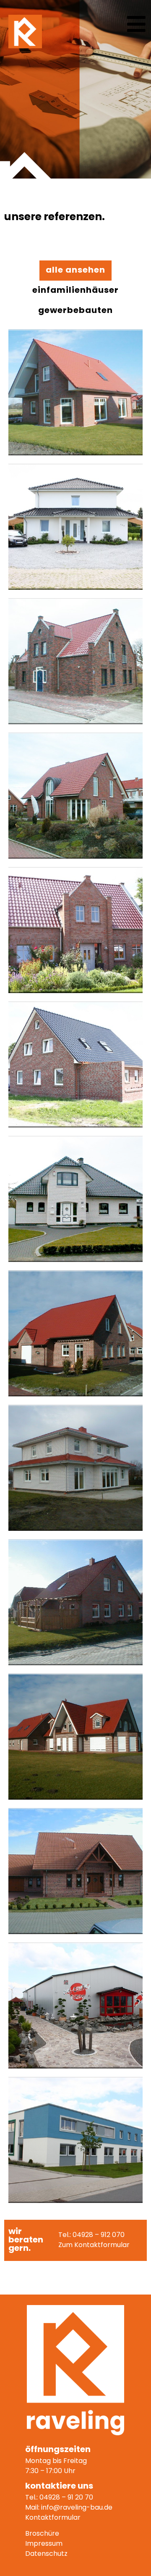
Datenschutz (46, 2554)
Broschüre (42, 2534)
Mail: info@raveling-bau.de (69, 2508)
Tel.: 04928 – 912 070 (91, 2235)
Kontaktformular (53, 2518)
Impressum (44, 2544)
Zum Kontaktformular (94, 2245)
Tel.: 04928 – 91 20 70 (59, 2498)
